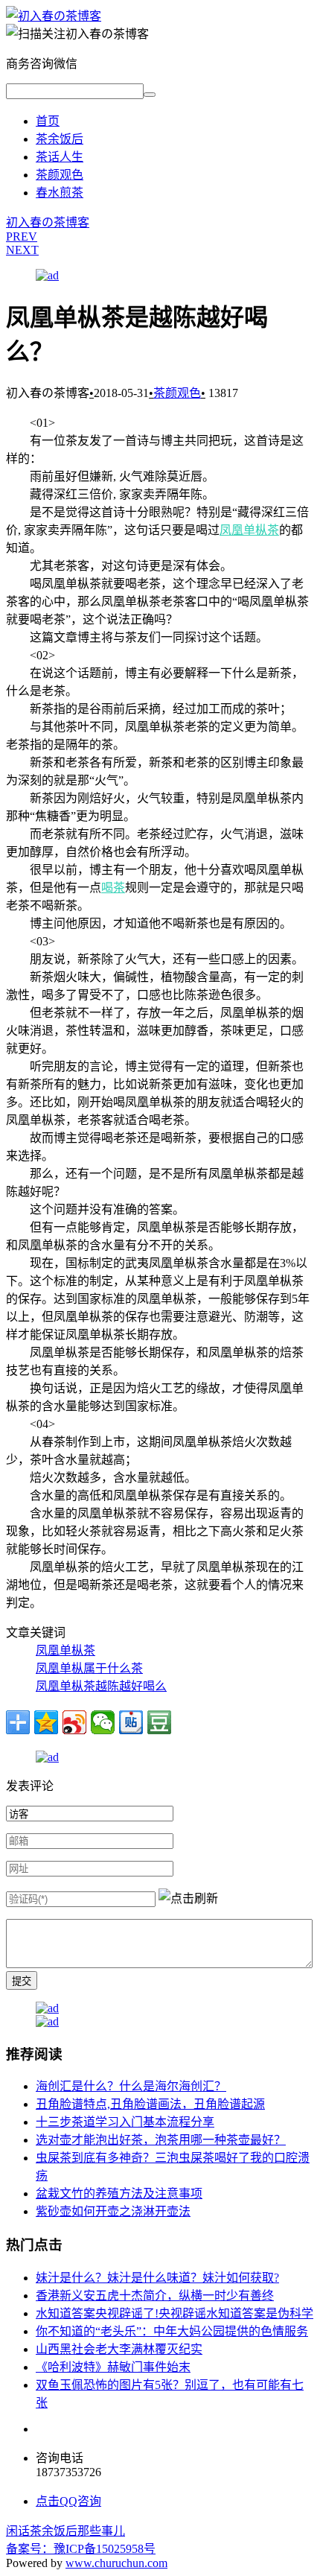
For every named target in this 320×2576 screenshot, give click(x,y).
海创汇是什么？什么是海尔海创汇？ (131, 2086)
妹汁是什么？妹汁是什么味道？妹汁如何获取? (157, 2278)
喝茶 (113, 888)
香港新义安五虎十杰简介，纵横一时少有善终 (155, 2296)
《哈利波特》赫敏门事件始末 (113, 2367)
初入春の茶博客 (48, 222)
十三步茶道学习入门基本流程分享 (125, 2122)
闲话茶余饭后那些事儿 (65, 2531)
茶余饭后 (60, 139)
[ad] (47, 275)
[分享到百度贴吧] (131, 1722)
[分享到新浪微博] (74, 1722)
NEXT (22, 250)
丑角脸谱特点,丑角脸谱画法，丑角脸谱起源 (150, 2104)
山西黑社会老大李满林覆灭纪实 (119, 2349)
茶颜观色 (60, 175)
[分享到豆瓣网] (159, 1722)
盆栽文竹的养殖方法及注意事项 (119, 2193)
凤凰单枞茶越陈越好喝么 (101, 1686)
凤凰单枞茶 (249, 530)
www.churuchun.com (116, 2563)
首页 (48, 121)
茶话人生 (60, 157)
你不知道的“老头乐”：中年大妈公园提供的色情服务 (172, 2331)
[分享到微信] (103, 1722)
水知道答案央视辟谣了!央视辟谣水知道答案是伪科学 (175, 2313)
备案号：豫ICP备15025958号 (81, 2549)
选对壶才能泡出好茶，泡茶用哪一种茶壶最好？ (161, 2140)
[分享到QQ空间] (46, 1722)
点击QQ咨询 (68, 2501)
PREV (22, 237)
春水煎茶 (60, 193)
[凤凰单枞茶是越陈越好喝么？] (54, 16)
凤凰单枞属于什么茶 (89, 1668)
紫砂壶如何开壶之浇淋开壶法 (113, 2211)
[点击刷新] (188, 1897)
